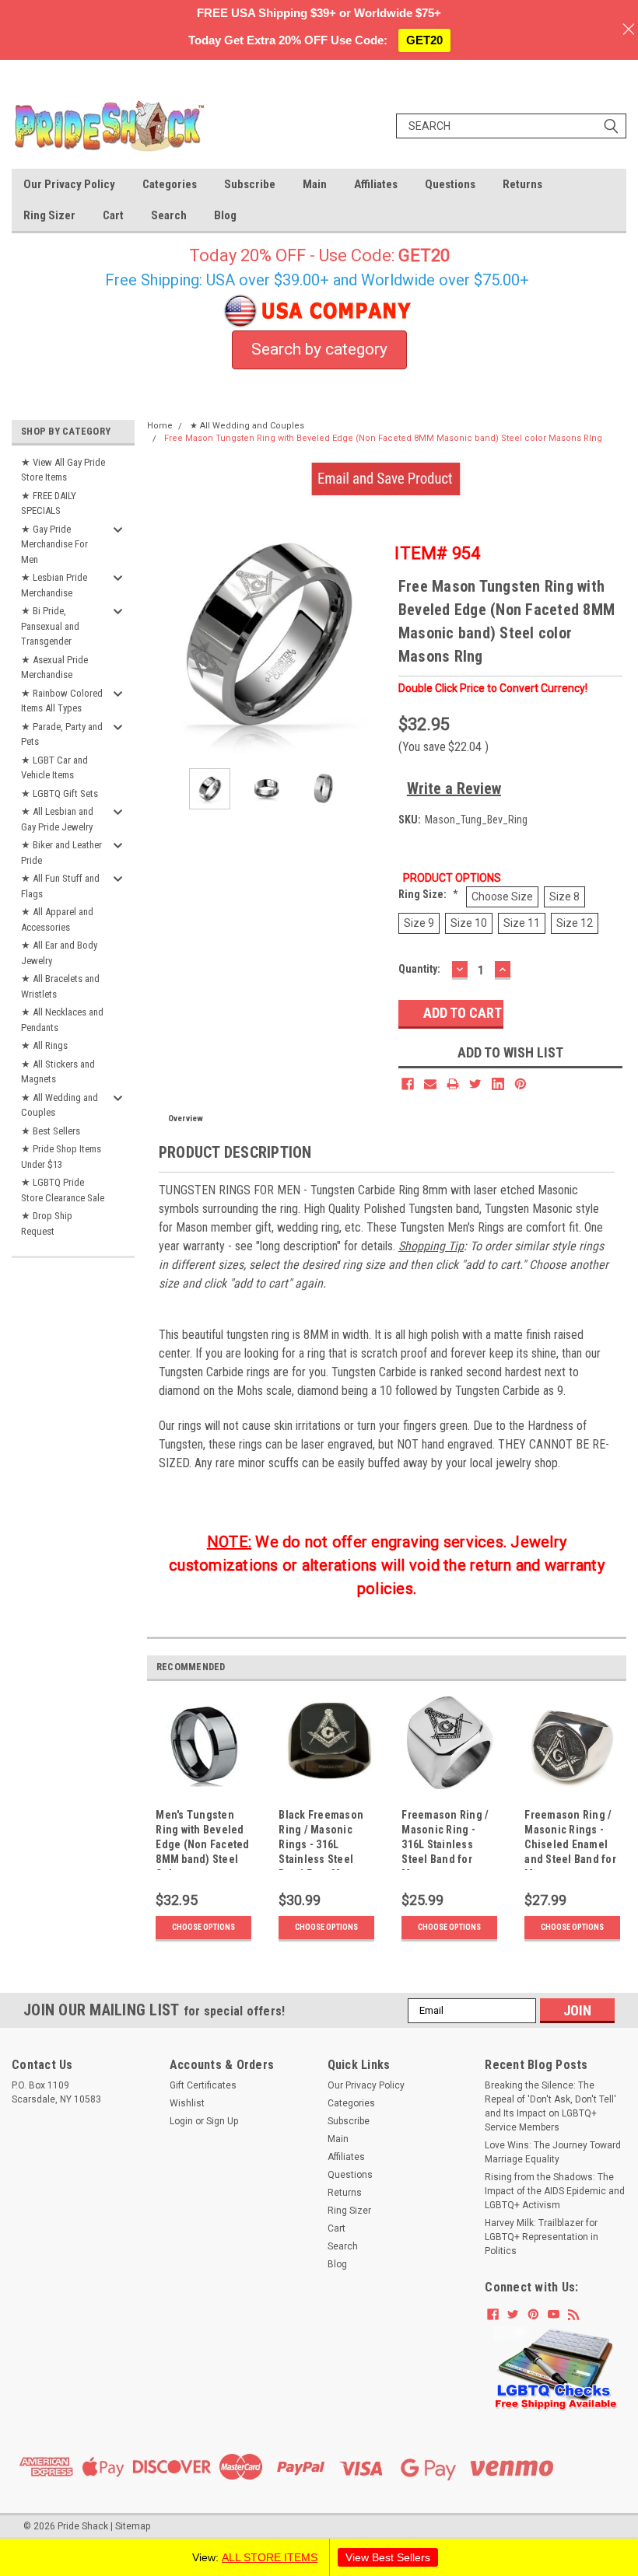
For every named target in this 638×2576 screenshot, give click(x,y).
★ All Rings (44, 1045)
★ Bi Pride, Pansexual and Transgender (50, 626)
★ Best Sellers (51, 1131)
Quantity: (419, 969)
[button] (556, 2369)
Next (371, 636)
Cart (113, 215)
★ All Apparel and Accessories (57, 919)
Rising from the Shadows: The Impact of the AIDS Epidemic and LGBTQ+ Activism (555, 2191)
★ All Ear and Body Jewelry (59, 953)
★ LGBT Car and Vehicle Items (54, 768)
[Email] (430, 1084)
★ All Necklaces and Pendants (62, 1020)
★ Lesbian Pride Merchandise (54, 585)
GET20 (424, 40)
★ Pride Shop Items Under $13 (61, 1157)
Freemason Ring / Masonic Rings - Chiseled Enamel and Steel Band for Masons (570, 1839)
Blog (225, 215)
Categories (170, 184)
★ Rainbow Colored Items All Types (62, 701)
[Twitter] (475, 1084)
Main (315, 184)
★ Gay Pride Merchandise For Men (54, 544)
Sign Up (222, 2121)
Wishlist (187, 2103)
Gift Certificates (203, 2085)
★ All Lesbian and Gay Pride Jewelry (57, 819)
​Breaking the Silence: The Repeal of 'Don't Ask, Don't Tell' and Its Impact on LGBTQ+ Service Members (550, 2106)
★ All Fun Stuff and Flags (60, 886)
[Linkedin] (498, 1084)
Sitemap (133, 2526)
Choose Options (203, 1927)
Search (169, 215)
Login (181, 2121)
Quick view (203, 1792)
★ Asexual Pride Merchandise (54, 668)
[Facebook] (408, 1084)
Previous (163, 636)
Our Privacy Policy (69, 184)
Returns (522, 184)
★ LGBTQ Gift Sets (60, 793)
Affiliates (376, 184)
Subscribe (250, 184)
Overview (186, 1118)
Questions (450, 184)
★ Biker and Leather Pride (61, 853)
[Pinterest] (521, 1084)
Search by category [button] (319, 349)
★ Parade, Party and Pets (62, 734)
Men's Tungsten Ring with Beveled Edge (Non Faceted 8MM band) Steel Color (202, 1839)
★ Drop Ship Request (47, 1223)
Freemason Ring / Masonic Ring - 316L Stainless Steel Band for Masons (445, 1839)
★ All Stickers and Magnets (58, 1072)
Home (160, 426)
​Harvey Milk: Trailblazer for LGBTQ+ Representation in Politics (542, 2237)
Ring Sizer (49, 215)
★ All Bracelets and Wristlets (60, 986)
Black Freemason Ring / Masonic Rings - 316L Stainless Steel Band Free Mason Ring (321, 1839)
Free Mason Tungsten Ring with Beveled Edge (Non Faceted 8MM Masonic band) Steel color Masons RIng (383, 438)
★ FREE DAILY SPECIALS (49, 503)
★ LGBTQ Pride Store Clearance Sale (63, 1190)
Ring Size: (428, 894)
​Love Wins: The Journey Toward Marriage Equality (553, 2152)
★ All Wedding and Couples (60, 1105)
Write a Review (454, 788)
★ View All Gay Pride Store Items (63, 470)
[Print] (453, 1084)
